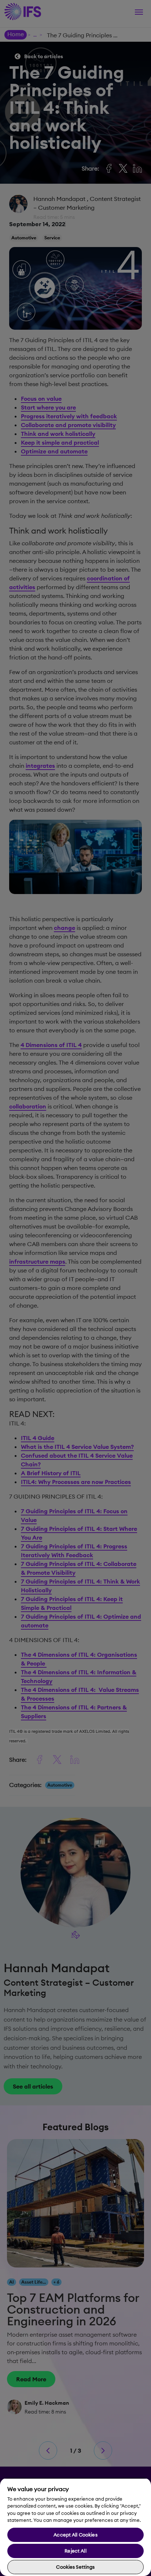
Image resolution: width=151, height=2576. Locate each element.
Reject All (75, 2551)
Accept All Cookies (75, 2535)
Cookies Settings (75, 2567)
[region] (75, 2527)
